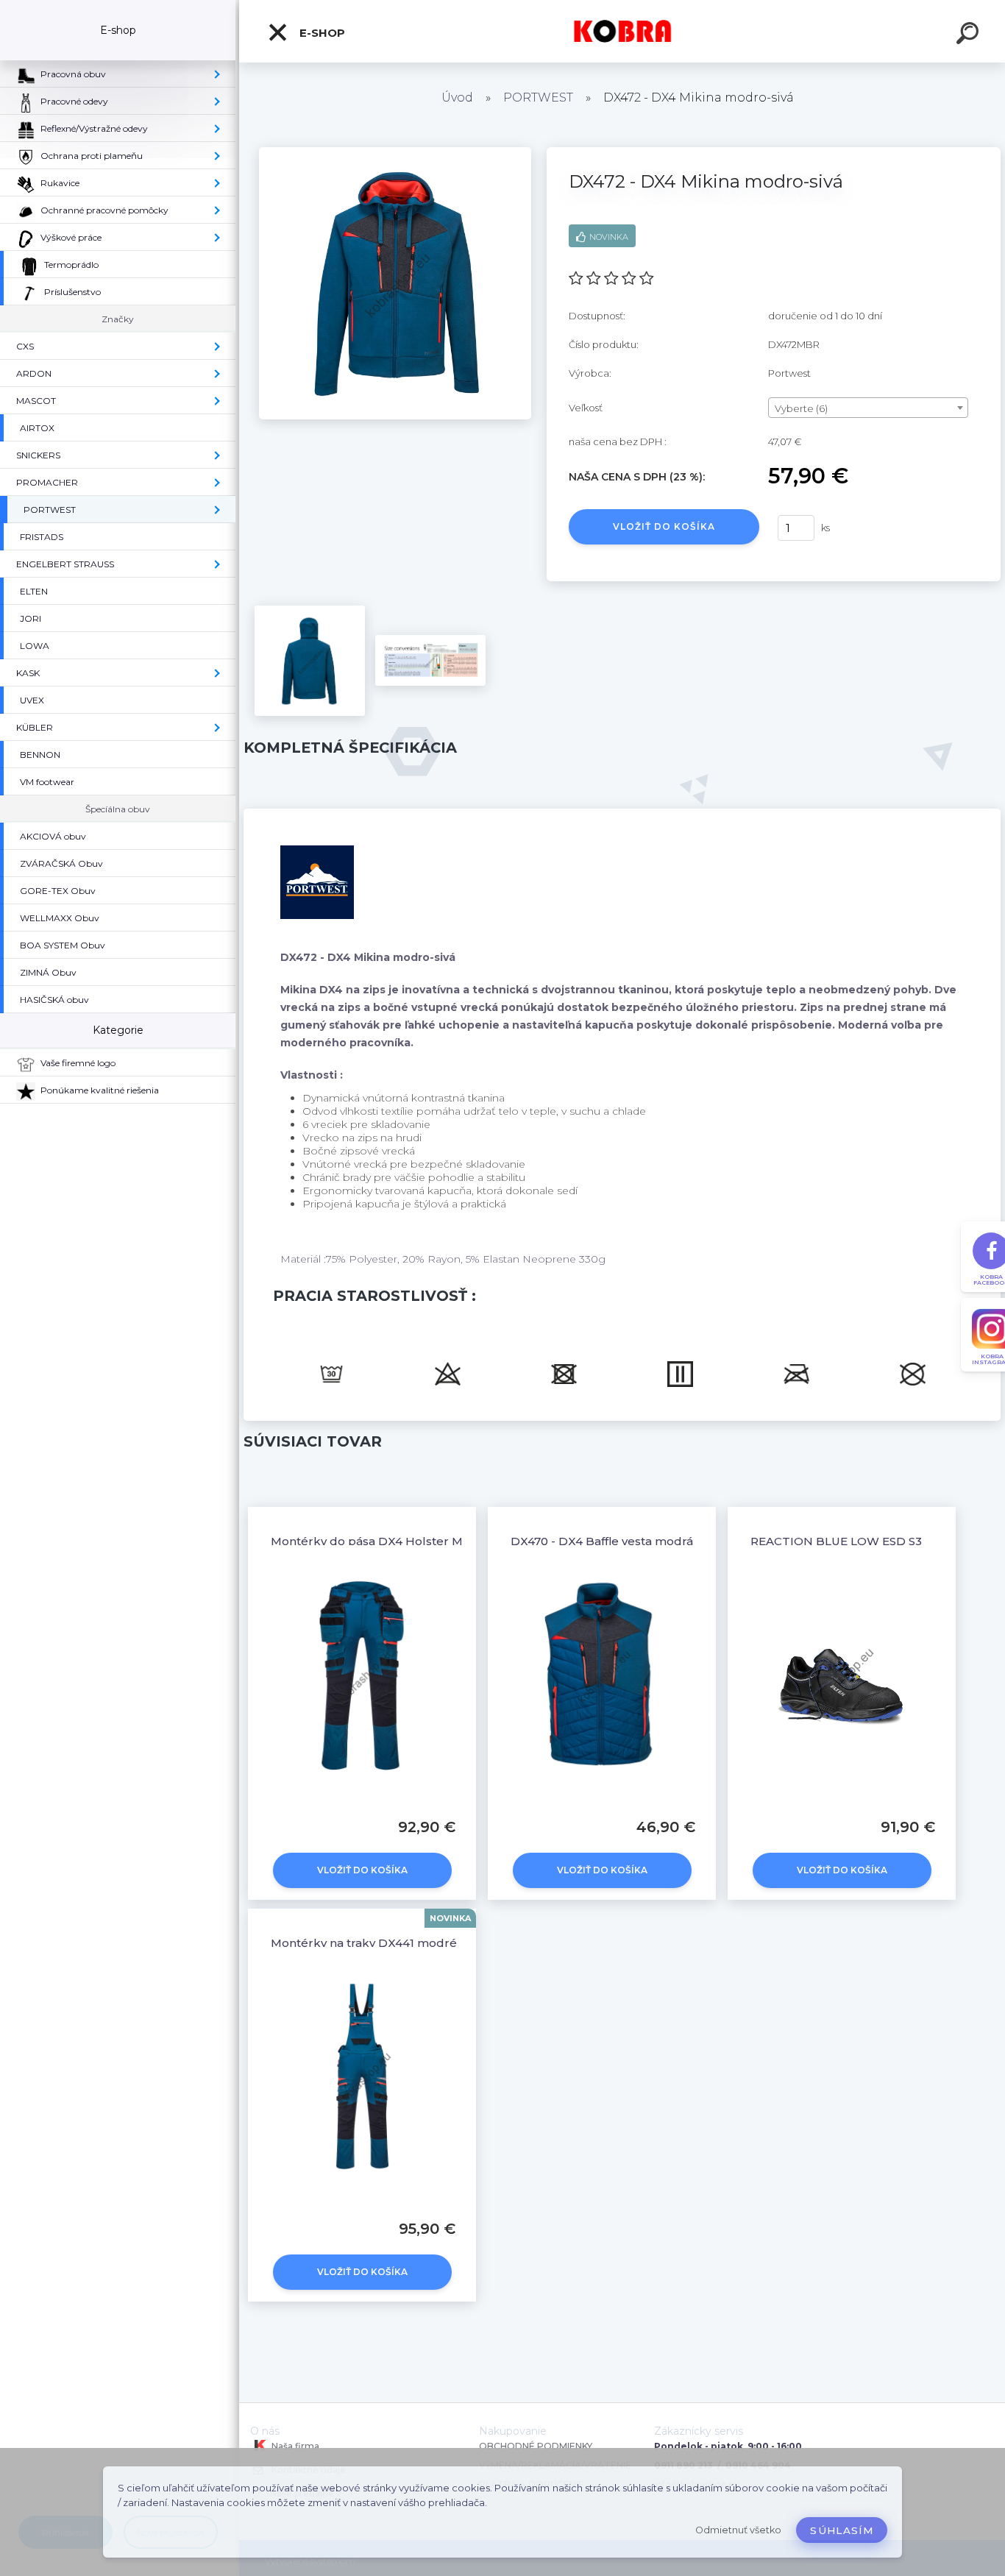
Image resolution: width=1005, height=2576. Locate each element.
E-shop (321, 33)
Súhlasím (842, 2530)
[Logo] (622, 31)
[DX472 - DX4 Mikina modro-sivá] (395, 152)
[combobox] (869, 408)
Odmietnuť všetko (738, 2530)
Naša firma (294, 2446)
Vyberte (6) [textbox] (801, 408)
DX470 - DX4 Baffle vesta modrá (602, 1541)
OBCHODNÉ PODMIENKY (536, 2446)
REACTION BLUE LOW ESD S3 (836, 1541)
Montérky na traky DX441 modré (364, 1943)
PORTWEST (538, 97)
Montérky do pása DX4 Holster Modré (381, 1541)
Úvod (457, 97)
